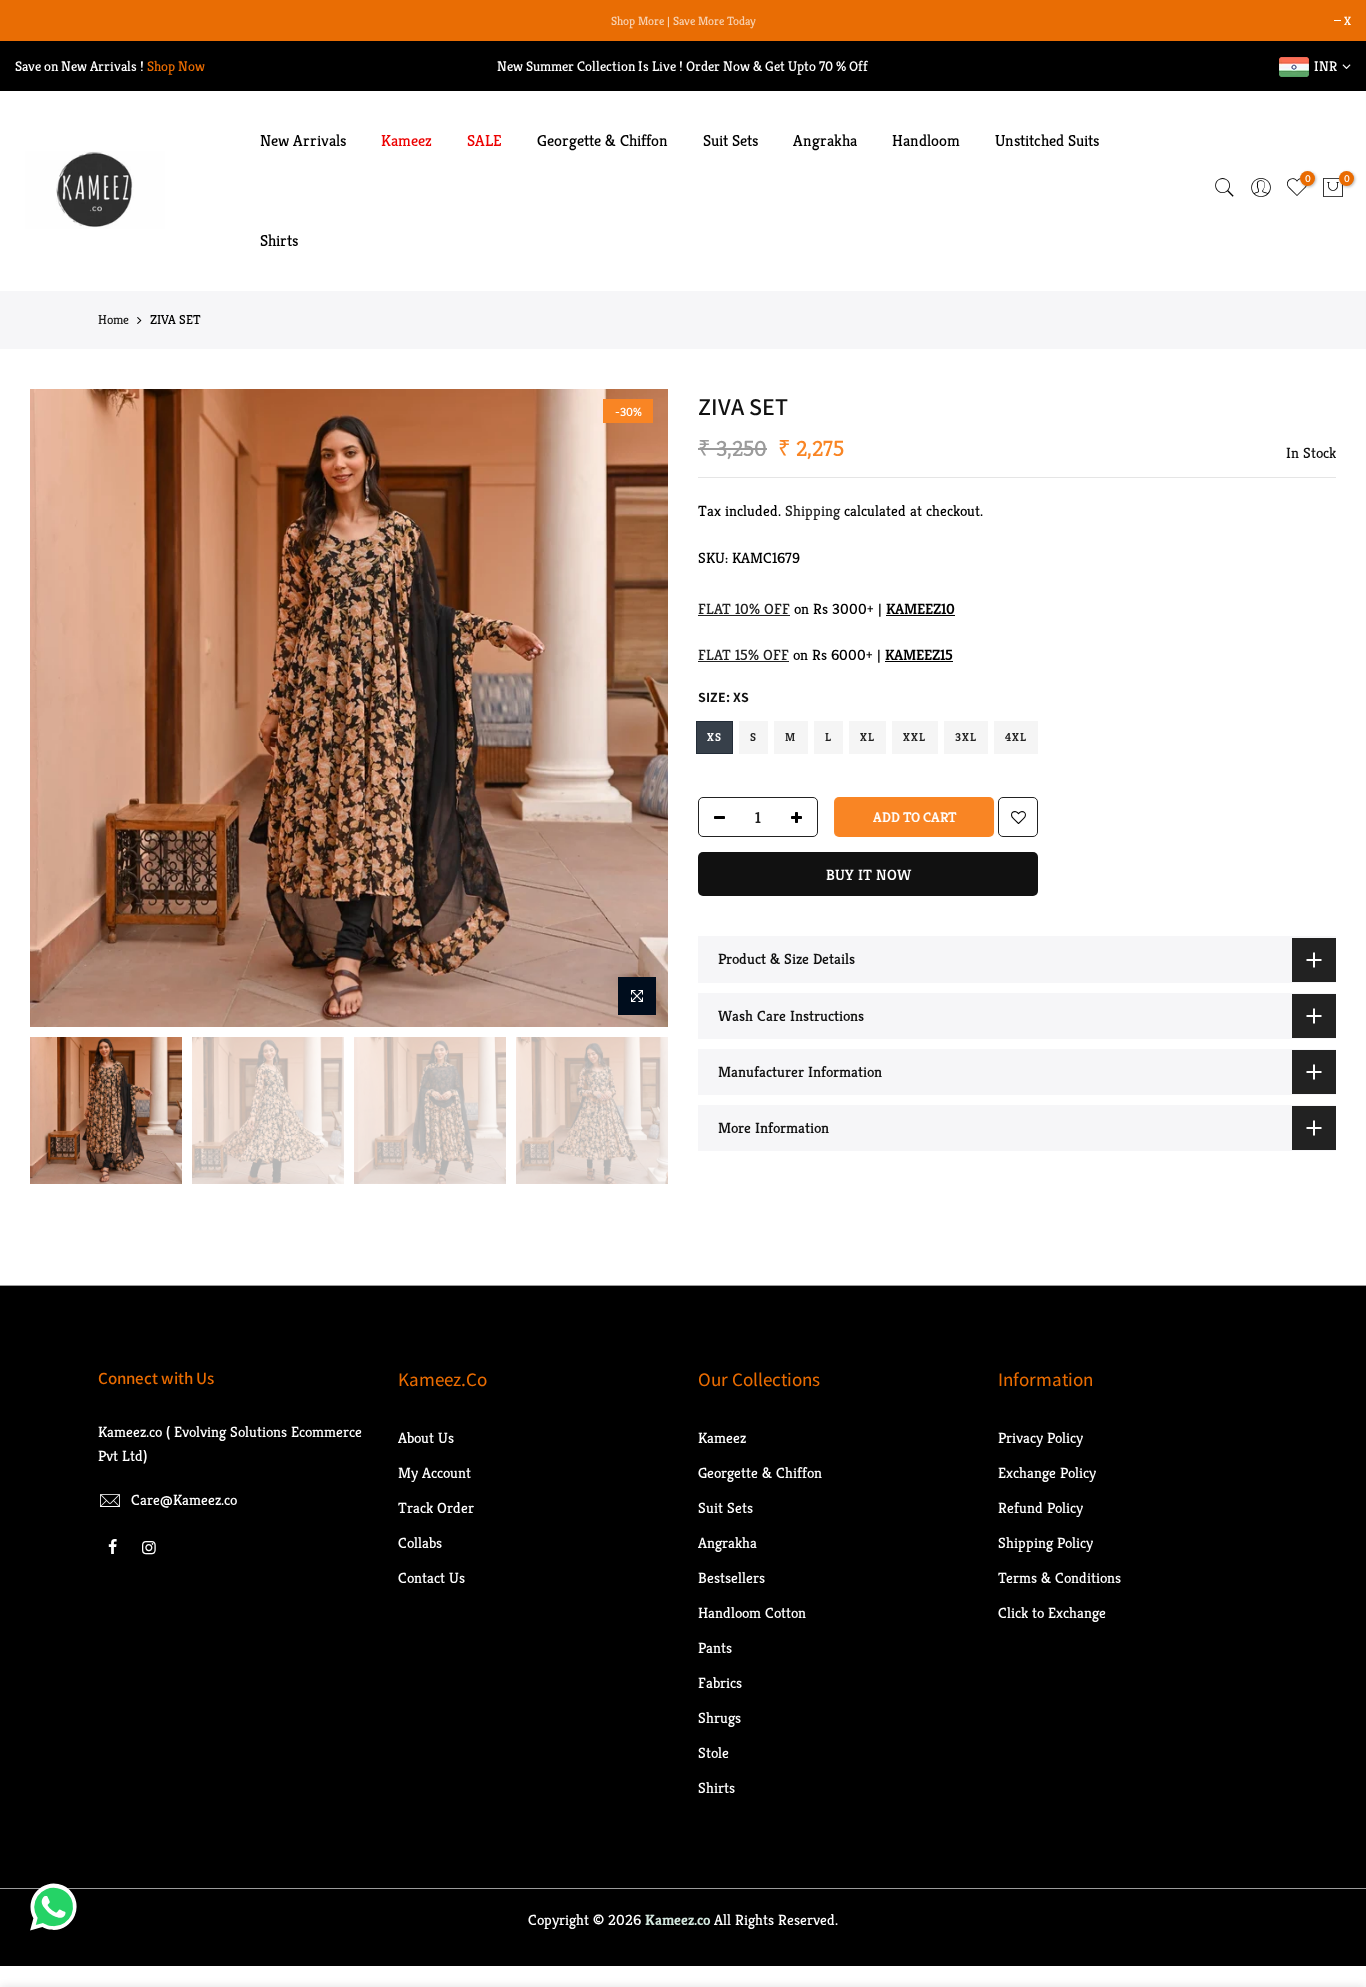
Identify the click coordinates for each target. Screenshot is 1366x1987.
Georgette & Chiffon (602, 140)
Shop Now (176, 66)
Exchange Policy (1047, 1472)
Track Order (436, 1507)
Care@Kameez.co (184, 1499)
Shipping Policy (1045, 1542)
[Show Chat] (58, 1907)
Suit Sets (730, 140)
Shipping (812, 510)
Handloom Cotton (752, 1612)
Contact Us (431, 1577)
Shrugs (719, 1717)
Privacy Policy (1040, 1437)
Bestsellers (731, 1577)
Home (113, 319)
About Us (426, 1437)
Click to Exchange (1052, 1612)
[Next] (633, 708)
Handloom (926, 140)
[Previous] (65, 708)
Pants (715, 1647)
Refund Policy (1040, 1507)
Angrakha (825, 140)
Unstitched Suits (1047, 140)
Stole (713, 1752)
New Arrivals (303, 140)
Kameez (406, 140)
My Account (434, 1472)
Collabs (420, 1542)
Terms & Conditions (1059, 1577)
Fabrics (720, 1682)
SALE (484, 140)
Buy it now (868, 874)
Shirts (279, 240)
